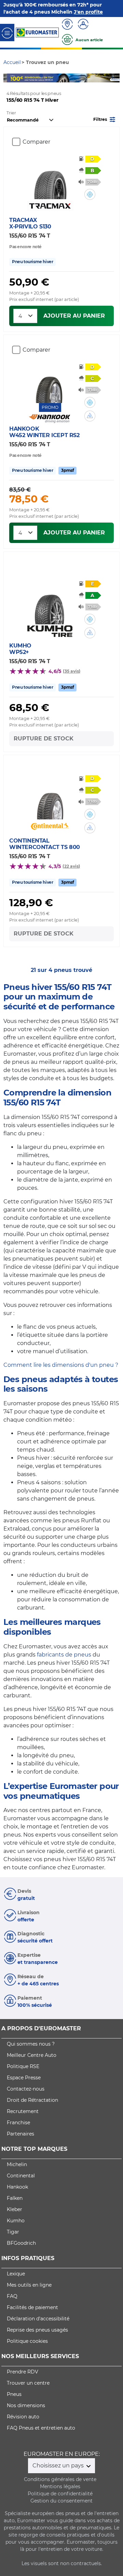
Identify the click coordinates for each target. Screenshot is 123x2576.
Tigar (13, 2232)
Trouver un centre (28, 2383)
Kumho (16, 2221)
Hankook (17, 2187)
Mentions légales (60, 2486)
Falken (15, 2198)
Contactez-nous (26, 2089)
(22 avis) (71, 866)
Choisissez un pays (59, 2466)
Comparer (36, 142)
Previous (9, 78)
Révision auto (23, 2417)
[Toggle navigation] (7, 33)
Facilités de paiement (32, 2307)
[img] (90, 194)
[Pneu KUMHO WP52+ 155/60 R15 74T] (50, 604)
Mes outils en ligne (29, 2285)
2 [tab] (51, 76)
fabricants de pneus (64, 1655)
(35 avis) (72, 671)
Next (114, 78)
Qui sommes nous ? (31, 2044)
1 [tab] (41, 76)
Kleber (15, 2209)
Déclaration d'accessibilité (38, 2319)
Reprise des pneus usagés (37, 2330)
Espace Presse (24, 2078)
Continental (21, 2176)
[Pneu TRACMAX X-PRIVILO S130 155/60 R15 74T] (50, 179)
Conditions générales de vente (60, 2479)
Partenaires (20, 2134)
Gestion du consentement (61, 2501)
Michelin (17, 2164)
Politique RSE (23, 2066)
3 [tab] (61, 76)
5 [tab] (82, 76)
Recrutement (23, 2111)
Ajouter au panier (74, 316)
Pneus (14, 2394)
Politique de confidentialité (60, 2494)
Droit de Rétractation (32, 2100)
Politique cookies (27, 2341)
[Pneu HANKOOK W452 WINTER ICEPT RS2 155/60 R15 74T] (50, 383)
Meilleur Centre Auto (32, 2055)
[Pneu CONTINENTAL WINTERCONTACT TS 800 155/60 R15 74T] (50, 799)
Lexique (16, 2274)
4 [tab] (72, 76)
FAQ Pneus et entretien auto (41, 2428)
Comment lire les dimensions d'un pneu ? (61, 1365)
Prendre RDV (23, 2372)
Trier (11, 113)
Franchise (18, 2123)
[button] (105, 119)
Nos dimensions (26, 2405)
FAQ (12, 2296)
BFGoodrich (21, 2243)
